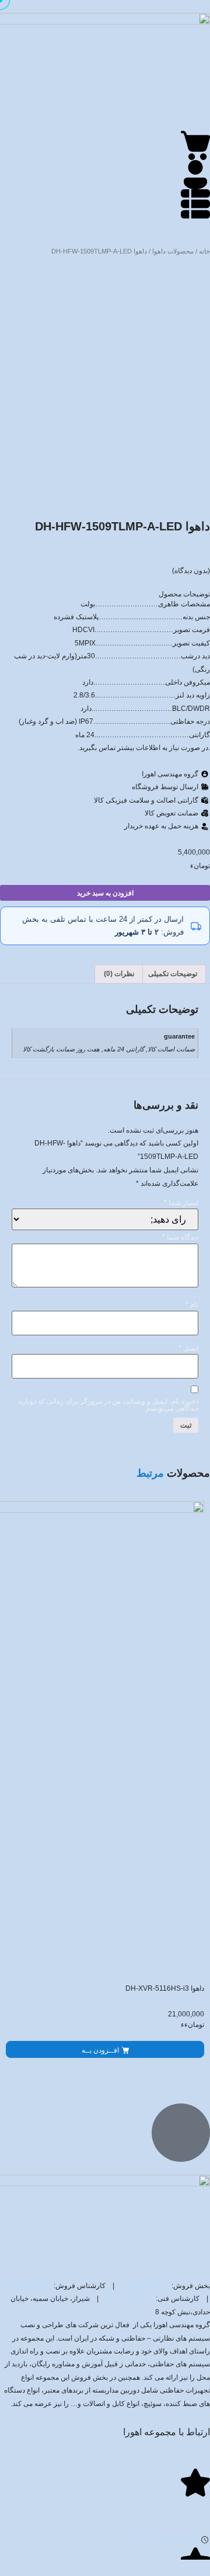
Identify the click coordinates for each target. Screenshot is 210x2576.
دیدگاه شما (180, 1237)
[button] (105, 2049)
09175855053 (28, 2286)
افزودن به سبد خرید (105, 893)
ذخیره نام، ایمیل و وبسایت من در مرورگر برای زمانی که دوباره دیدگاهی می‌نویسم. (108, 1405)
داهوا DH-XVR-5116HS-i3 (165, 1988)
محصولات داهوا (173, 251)
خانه (204, 251)
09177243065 (130, 2299)
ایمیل (188, 1348)
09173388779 (146, 2286)
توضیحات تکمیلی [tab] (173, 974)
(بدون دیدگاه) (191, 571)
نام (192, 1304)
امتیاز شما (181, 1203)
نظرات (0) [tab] (119, 974)
